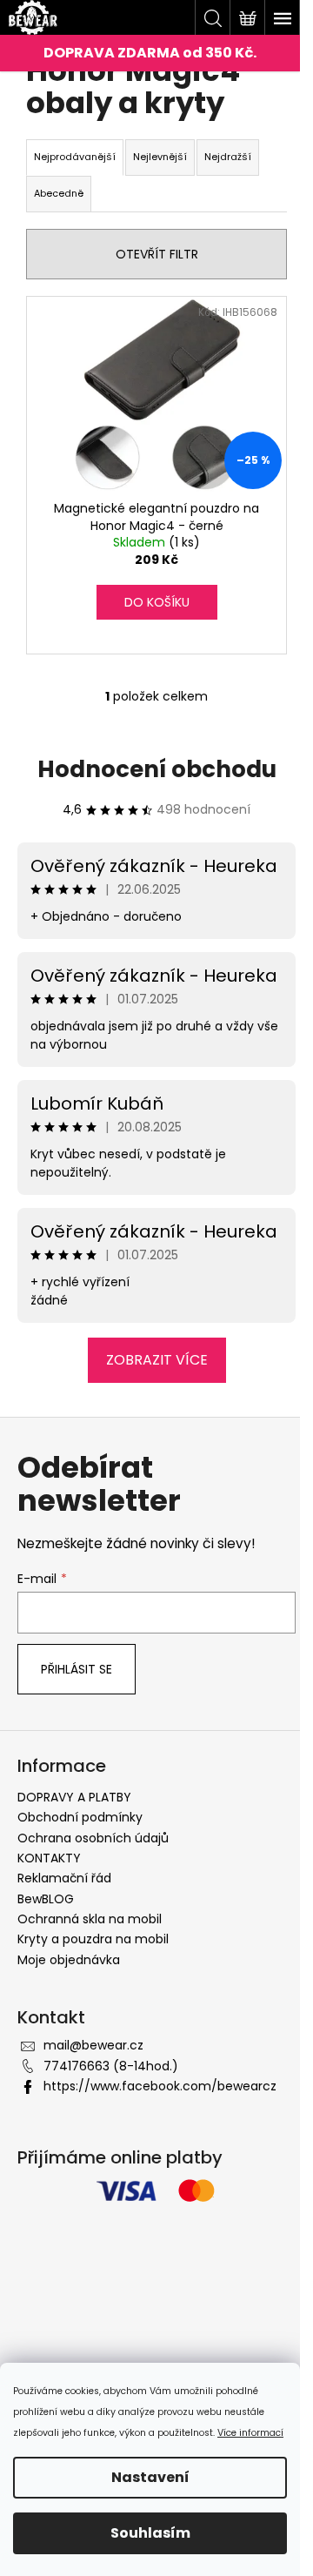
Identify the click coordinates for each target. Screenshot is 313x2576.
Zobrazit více (157, 1360)
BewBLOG (46, 1899)
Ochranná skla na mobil (90, 1919)
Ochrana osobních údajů (93, 1838)
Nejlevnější (160, 157)
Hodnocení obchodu (157, 769)
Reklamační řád (64, 1878)
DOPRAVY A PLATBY (74, 1797)
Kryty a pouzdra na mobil (93, 1939)
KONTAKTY (49, 1858)
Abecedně (59, 193)
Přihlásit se (77, 1669)
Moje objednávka (69, 1960)
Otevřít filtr (157, 254)
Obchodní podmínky (80, 1817)
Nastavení (150, 2477)
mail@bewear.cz (93, 2045)
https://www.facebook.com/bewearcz (160, 2086)
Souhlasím (150, 2533)
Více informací (250, 2433)
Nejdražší (228, 157)
